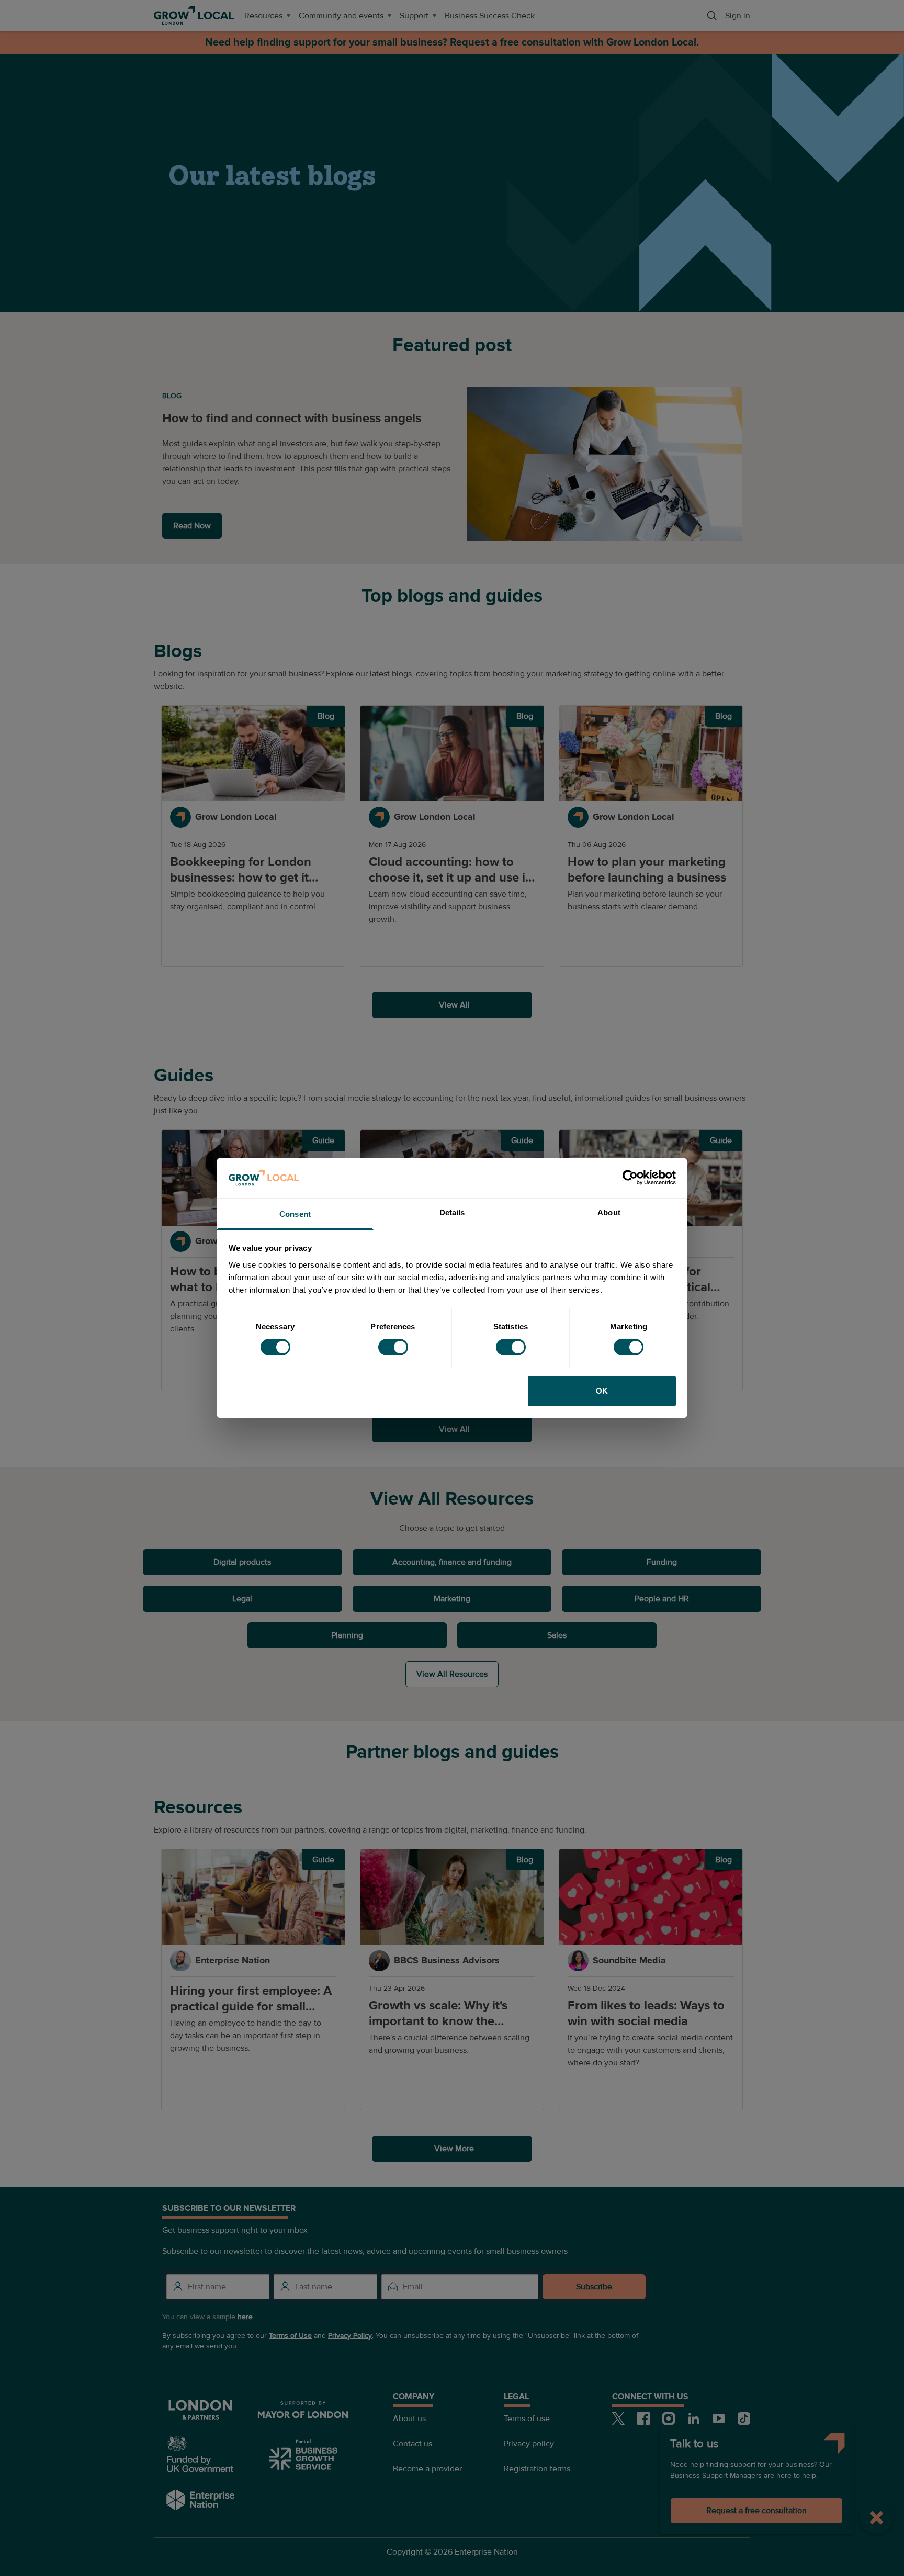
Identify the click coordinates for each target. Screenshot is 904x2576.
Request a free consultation (756, 2511)
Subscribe (594, 2287)
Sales (557, 1635)
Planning (347, 1635)
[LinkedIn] (694, 2419)
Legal (242, 1599)
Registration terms (537, 2469)
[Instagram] (669, 2419)
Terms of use (527, 2419)
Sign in (738, 16)
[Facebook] (643, 2419)
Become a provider (427, 2469)
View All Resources (452, 1674)
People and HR (662, 1599)
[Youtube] (719, 2419)
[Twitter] (618, 2419)
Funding (662, 1562)
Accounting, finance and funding (452, 1562)
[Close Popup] (877, 2517)
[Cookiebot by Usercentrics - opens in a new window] (630, 1178)
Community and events (341, 16)
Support (414, 16)
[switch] (393, 1347)
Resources (263, 16)
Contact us (413, 2444)
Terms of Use (290, 2336)
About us (409, 2419)
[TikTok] (744, 2419)
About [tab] (609, 1212)
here (245, 2317)
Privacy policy (529, 2444)
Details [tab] (452, 1212)
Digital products (242, 1562)
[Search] (712, 16)
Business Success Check (490, 16)
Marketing (452, 1599)
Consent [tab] (295, 1214)
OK (602, 1391)
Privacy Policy (350, 2336)
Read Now (192, 526)
